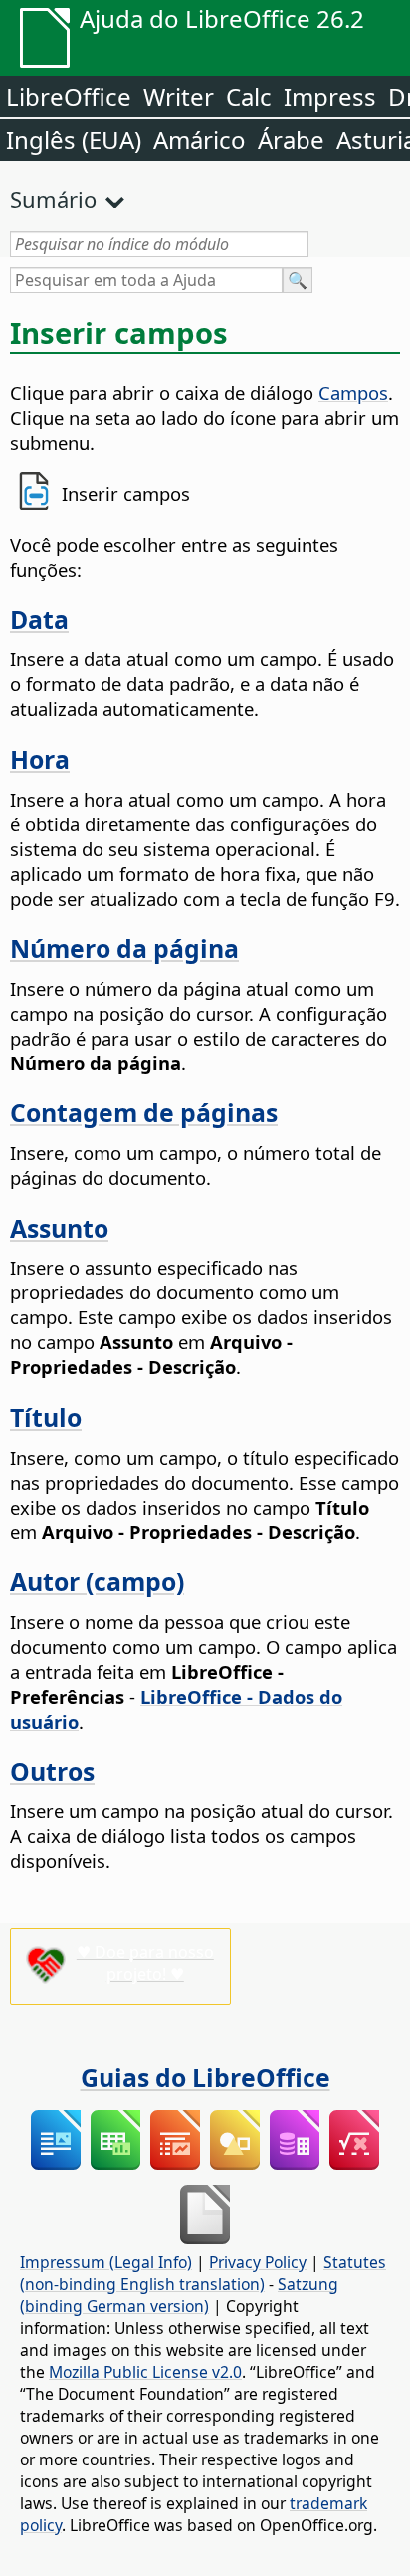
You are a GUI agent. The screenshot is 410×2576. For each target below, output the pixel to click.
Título (46, 1417)
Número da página (124, 948)
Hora (40, 759)
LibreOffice (69, 96)
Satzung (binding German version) (179, 2295)
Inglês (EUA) (74, 140)
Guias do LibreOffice (205, 2077)
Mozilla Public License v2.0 (145, 2372)
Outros (52, 1771)
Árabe (291, 140)
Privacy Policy (258, 2262)
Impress (330, 96)
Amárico (200, 140)
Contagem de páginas (144, 1112)
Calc (249, 96)
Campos (353, 393)
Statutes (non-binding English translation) (203, 2273)
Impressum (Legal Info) (106, 2262)
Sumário (53, 199)
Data (39, 619)
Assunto (59, 1228)
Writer (179, 96)
